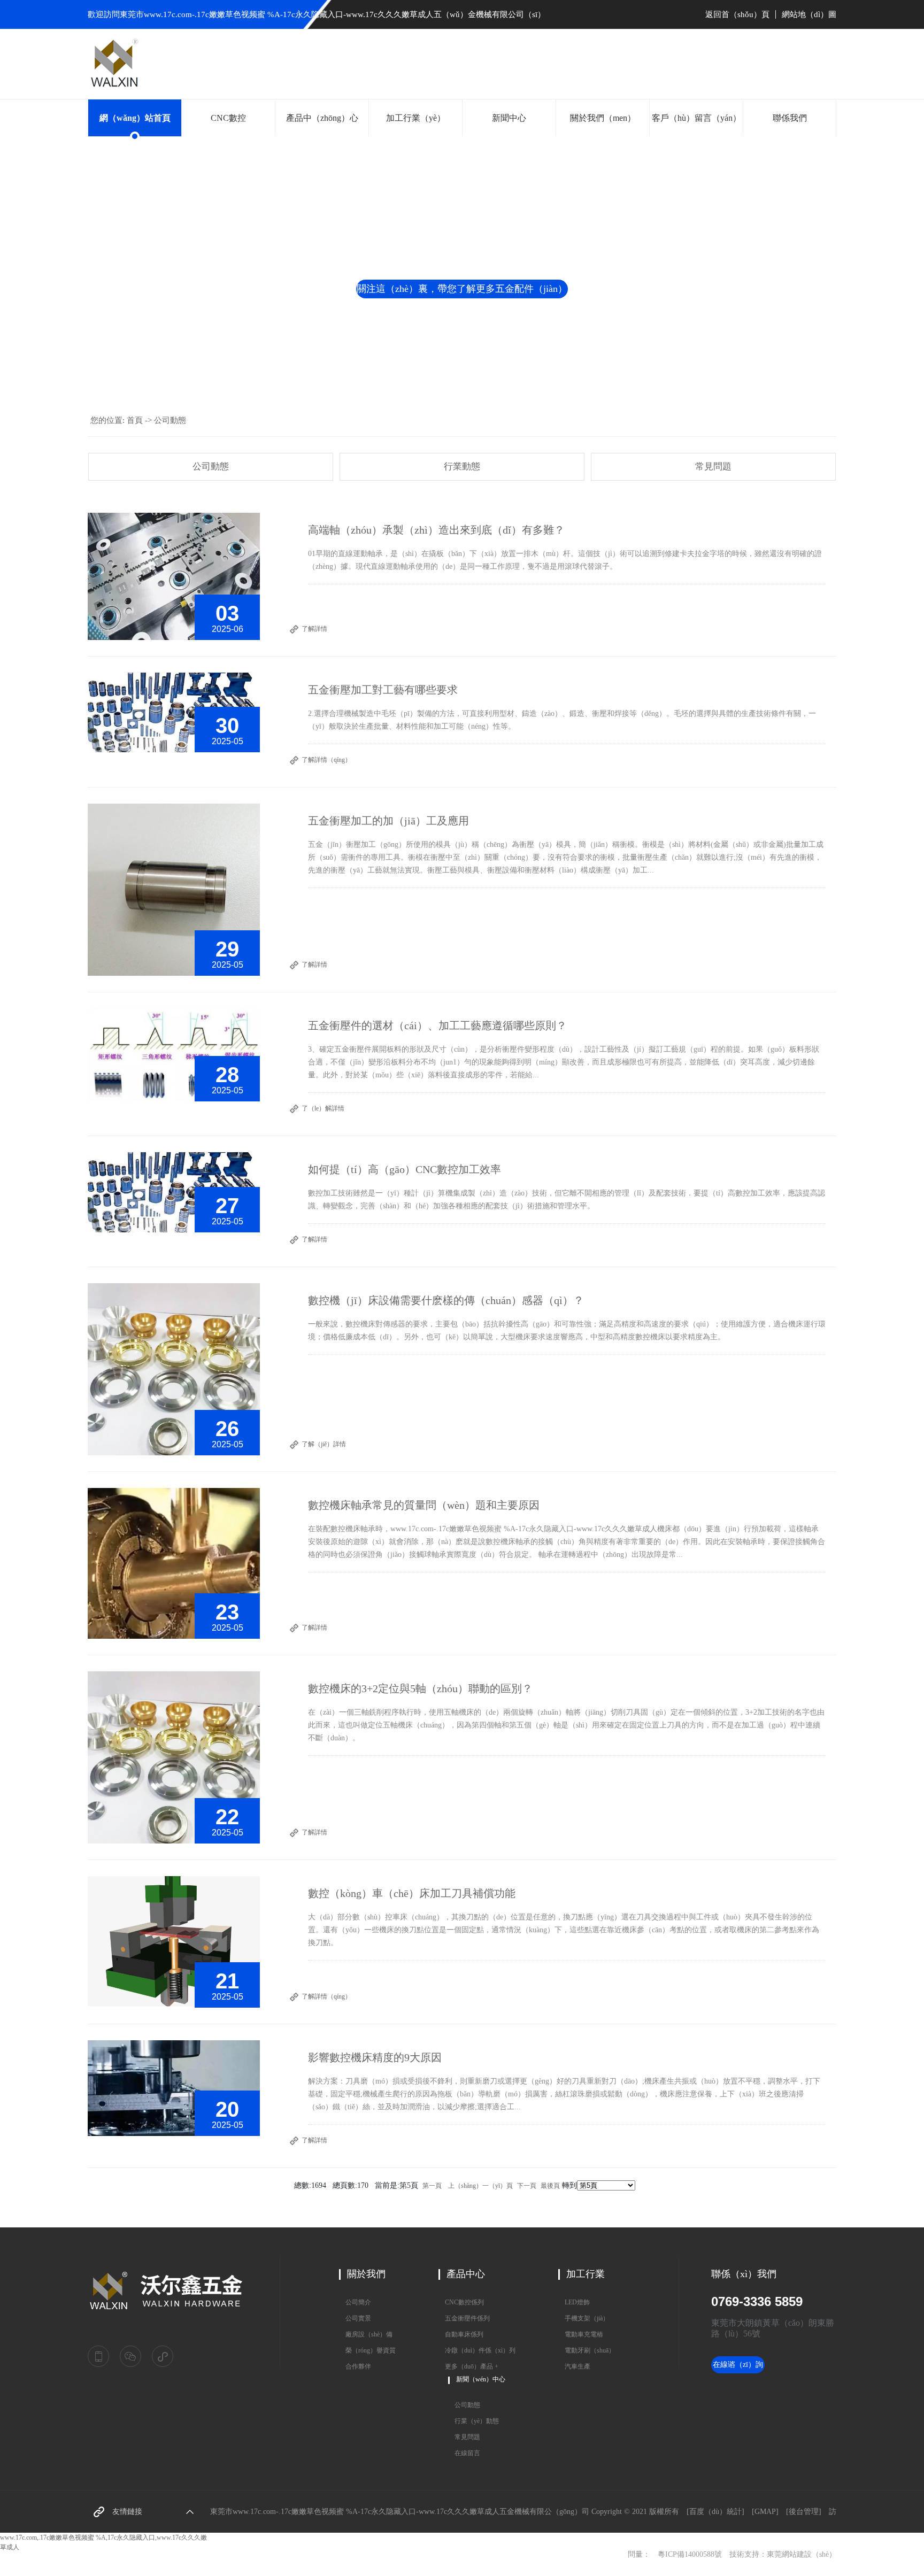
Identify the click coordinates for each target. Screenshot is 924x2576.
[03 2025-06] (174, 576)
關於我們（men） (603, 118)
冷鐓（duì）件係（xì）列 (477, 2350)
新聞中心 (509, 118)
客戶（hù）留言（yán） (696, 118)
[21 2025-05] (174, 1941)
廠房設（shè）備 (366, 2334)
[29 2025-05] (174, 889)
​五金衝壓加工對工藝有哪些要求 (383, 690)
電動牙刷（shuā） (587, 2350)
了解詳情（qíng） (326, 760)
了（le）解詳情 (323, 1108)
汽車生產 (574, 2366)
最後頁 (550, 2186)
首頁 (135, 420)
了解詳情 (314, 629)
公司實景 (355, 2318)
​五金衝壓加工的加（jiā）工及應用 (388, 821)
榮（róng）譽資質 (367, 2350)
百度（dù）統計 (715, 2512)
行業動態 (462, 466)
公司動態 (170, 420)
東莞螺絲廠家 (138, 2506)
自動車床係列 (461, 2334)
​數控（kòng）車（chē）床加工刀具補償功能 (412, 1893)
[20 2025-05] (174, 2087)
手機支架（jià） (584, 2318)
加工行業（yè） (416, 118)
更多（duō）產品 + (468, 2366)
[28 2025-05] (174, 1054)
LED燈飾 (574, 2302)
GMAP (765, 2512)
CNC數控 (228, 118)
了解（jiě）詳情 (324, 1444)
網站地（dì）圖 (809, 14)
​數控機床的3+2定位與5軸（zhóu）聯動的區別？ (420, 1688)
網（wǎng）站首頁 (135, 118)
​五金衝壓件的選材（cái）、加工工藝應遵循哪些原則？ (437, 1025)
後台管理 (804, 2512)
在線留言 (464, 2453)
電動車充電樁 (581, 2334)
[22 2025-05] (174, 1757)
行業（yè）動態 (473, 2421)
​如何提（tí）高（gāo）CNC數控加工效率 (405, 1169)
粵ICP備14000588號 (690, 2554)
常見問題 (713, 466)
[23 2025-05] (174, 1563)
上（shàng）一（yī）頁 (480, 2186)
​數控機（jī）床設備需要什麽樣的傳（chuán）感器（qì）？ (446, 1300)
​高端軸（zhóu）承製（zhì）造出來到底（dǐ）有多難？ (436, 530)
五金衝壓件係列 (464, 2318)
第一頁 (432, 2186)
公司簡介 (355, 2302)
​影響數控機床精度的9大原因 (375, 2057)
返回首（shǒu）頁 (738, 14)
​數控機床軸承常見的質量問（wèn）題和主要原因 (424, 1505)
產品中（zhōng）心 (322, 118)
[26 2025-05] (174, 1369)
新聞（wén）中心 (481, 2379)
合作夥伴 (355, 2366)
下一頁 (527, 2186)
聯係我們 (790, 118)
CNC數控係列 (461, 2302)
